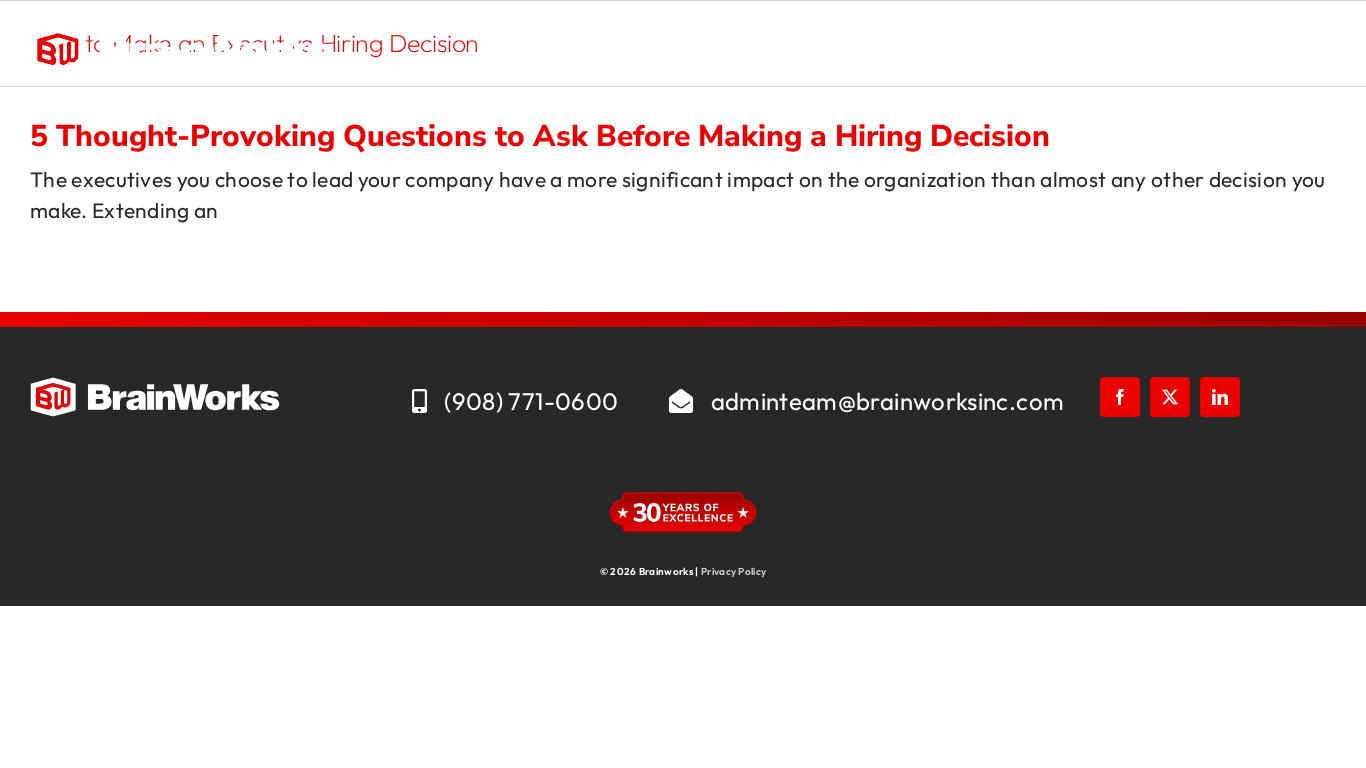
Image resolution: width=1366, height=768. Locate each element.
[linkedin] (1220, 397)
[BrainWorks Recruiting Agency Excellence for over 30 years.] (180, 36)
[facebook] (1120, 397)
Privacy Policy (733, 571)
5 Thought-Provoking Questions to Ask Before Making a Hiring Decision (540, 136)
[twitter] (1170, 397)
